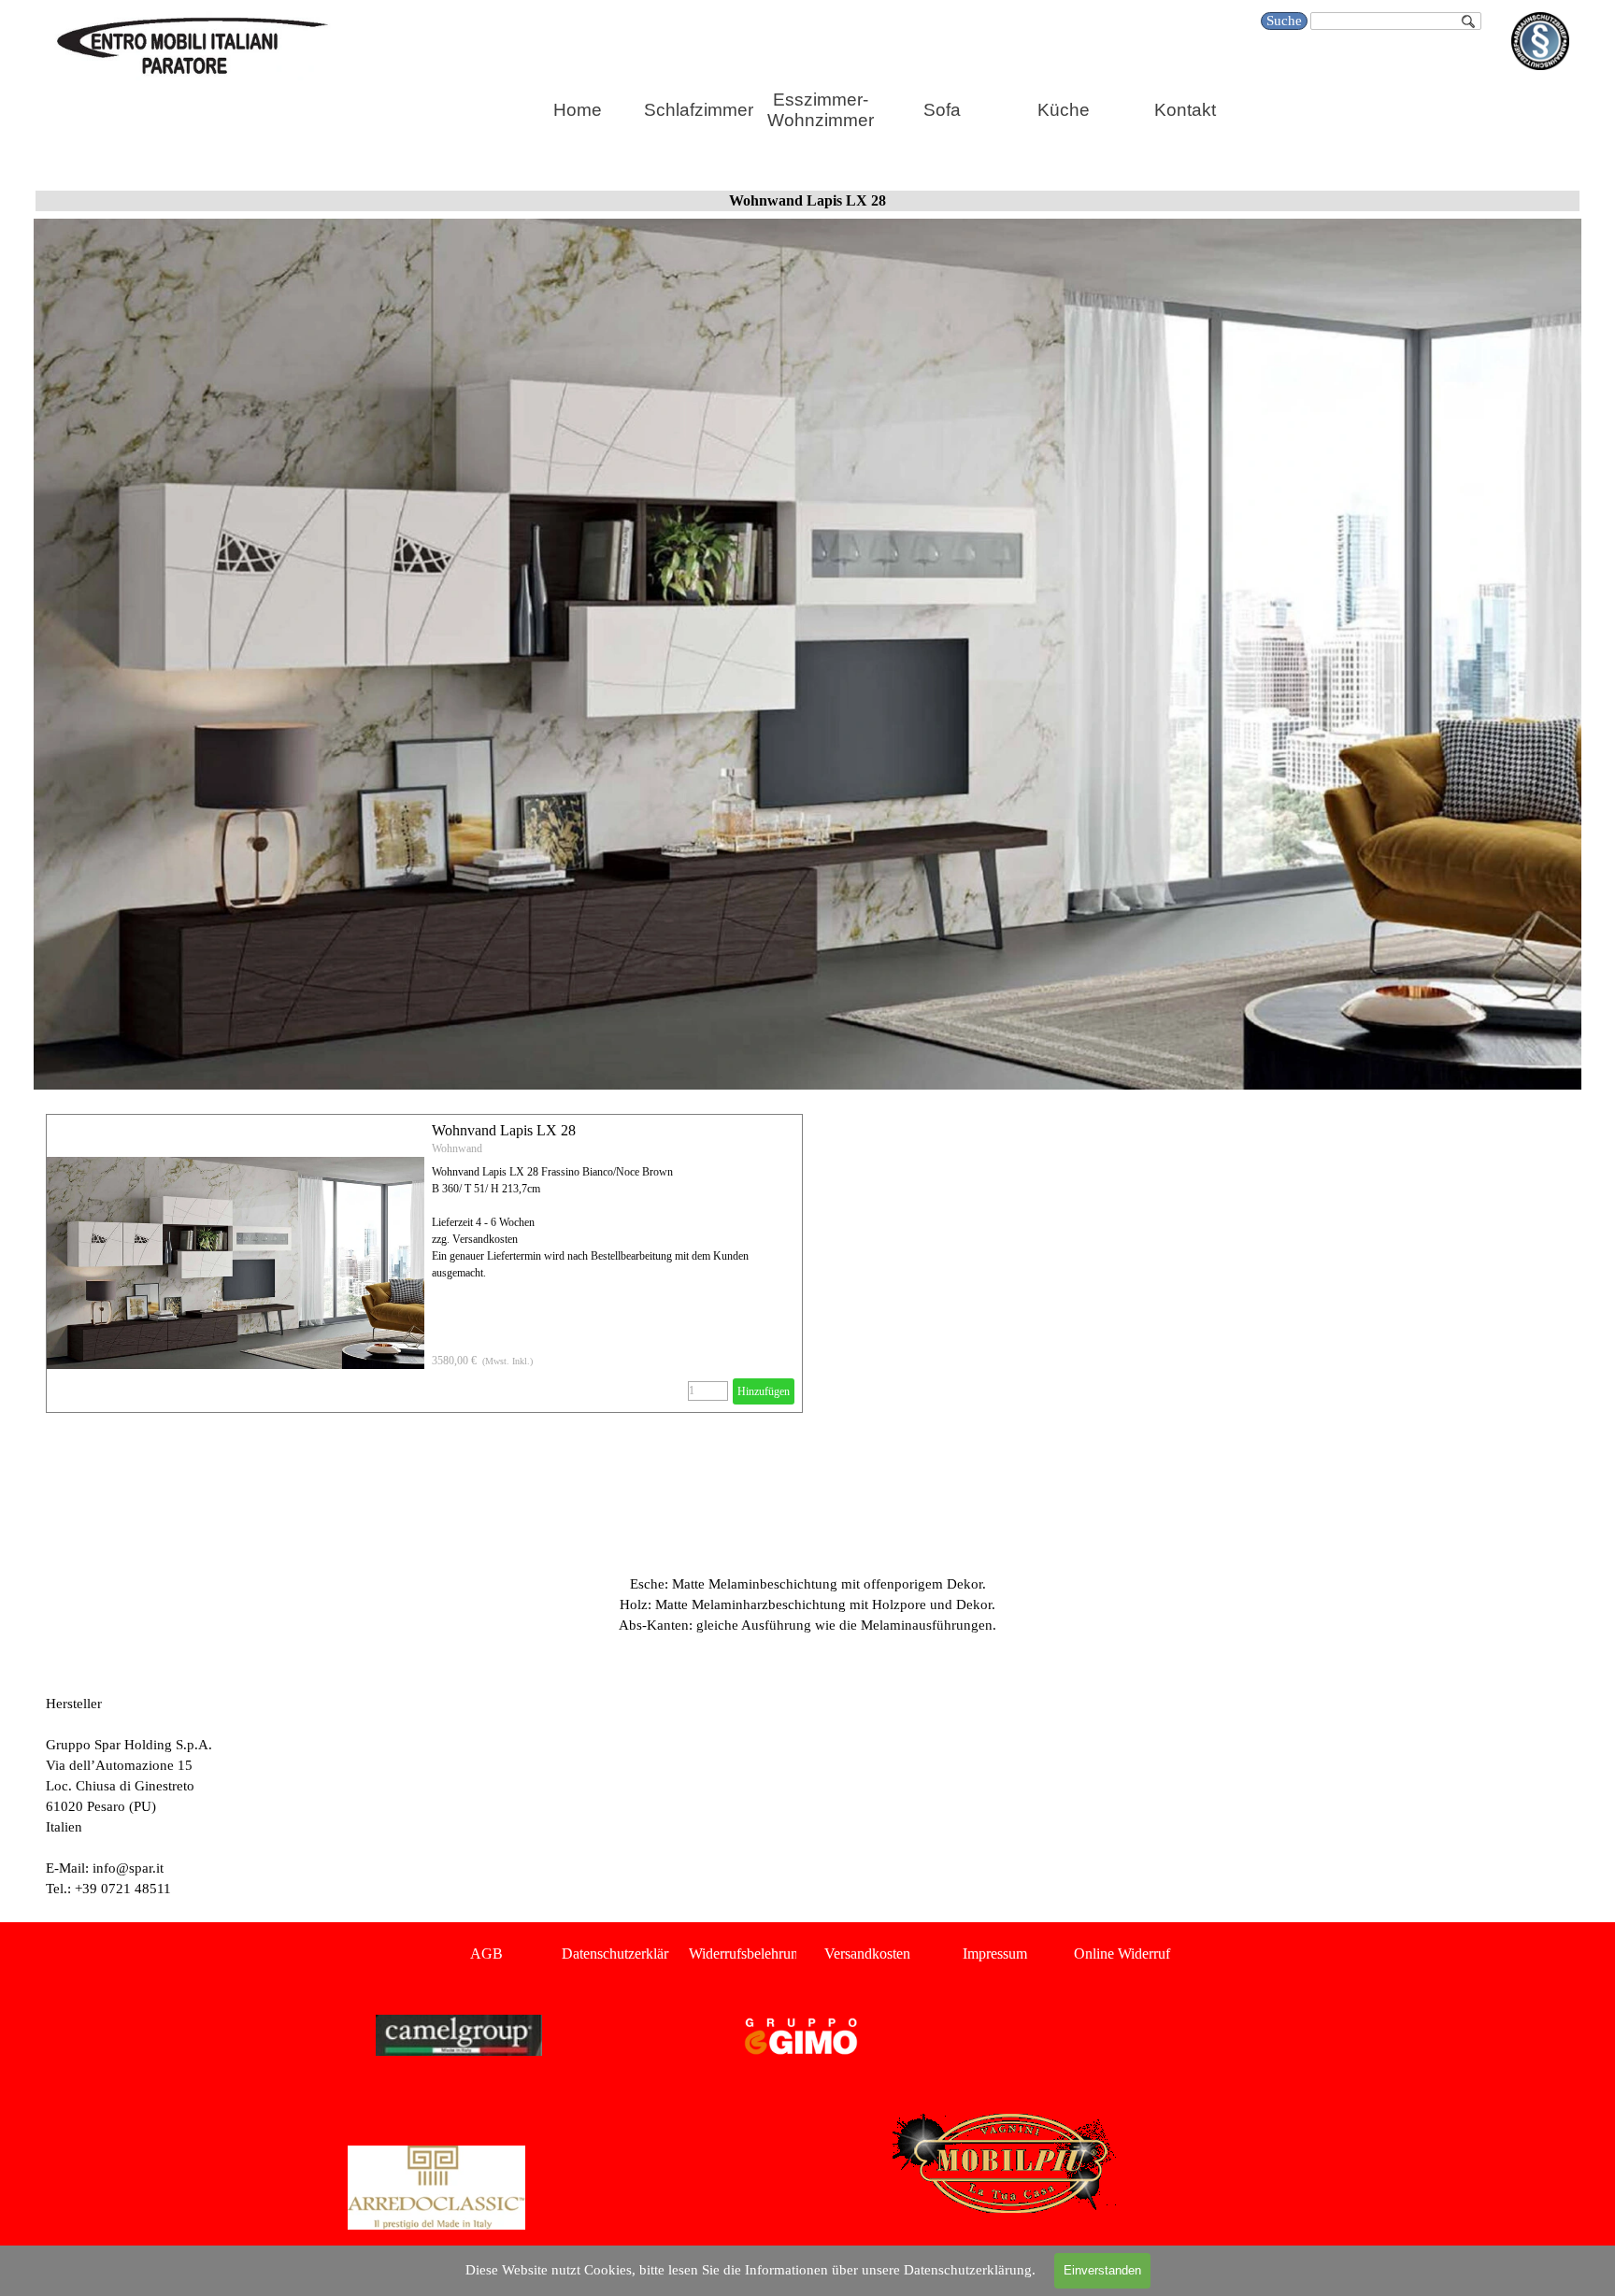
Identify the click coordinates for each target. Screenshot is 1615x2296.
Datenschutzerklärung (626, 1954)
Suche (1284, 21)
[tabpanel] (807, 1553)
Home (578, 110)
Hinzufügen (764, 1391)
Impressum (995, 1954)
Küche (1064, 110)
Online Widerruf (1122, 1954)
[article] (424, 1263)
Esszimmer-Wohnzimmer (821, 110)
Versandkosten (867, 1954)
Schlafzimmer (699, 110)
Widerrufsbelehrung (747, 1954)
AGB (486, 1954)
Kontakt (1185, 110)
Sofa (942, 110)
